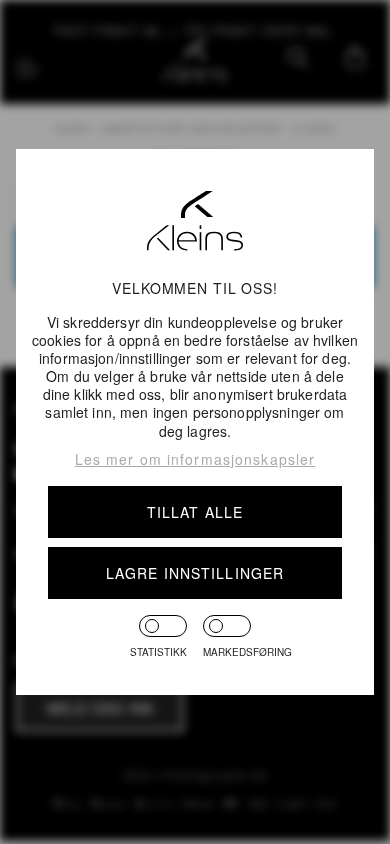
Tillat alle (195, 512)
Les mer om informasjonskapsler (195, 459)
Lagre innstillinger (195, 573)
